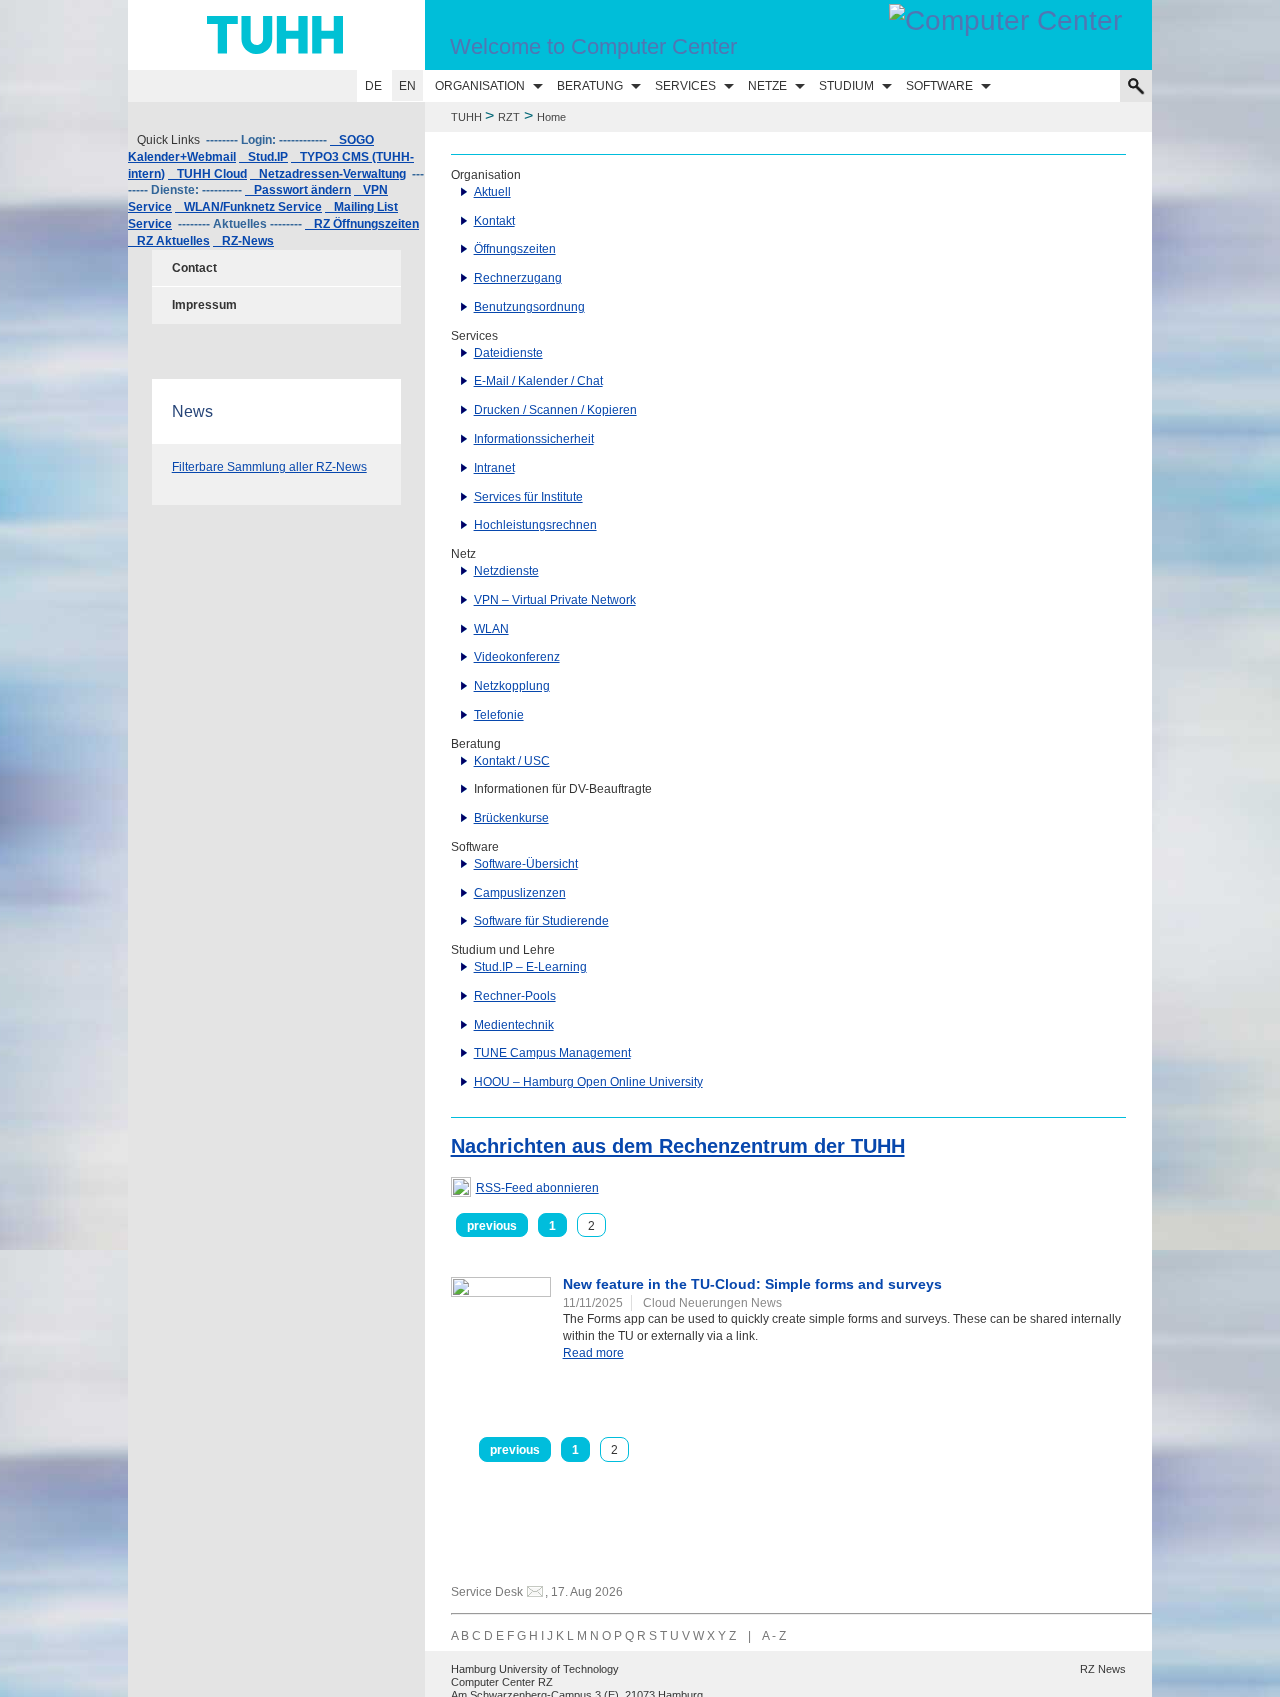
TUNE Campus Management (552, 1053)
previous (492, 1226)
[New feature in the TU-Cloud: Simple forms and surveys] (501, 1311)
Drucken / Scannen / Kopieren (555, 410)
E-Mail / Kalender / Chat (538, 381)
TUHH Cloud (207, 174)
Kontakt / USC (512, 761)
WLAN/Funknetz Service (248, 207)
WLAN (491, 629)
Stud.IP (263, 157)
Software (939, 86)
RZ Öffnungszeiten (362, 224)
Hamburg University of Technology (535, 1669)
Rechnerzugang (518, 278)
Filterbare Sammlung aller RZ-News (269, 467)
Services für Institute (528, 497)
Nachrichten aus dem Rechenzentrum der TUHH (678, 1146)
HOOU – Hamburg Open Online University (588, 1082)
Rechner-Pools (515, 996)
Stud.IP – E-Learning (530, 967)
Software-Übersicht (526, 864)
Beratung (590, 86)
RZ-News (243, 241)
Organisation (480, 86)
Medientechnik (514, 1025)
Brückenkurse (511, 818)
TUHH (466, 117)
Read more (593, 1353)
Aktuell (492, 192)
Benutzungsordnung (529, 307)
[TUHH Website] (276, 35)
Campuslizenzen (520, 893)
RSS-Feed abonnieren (537, 1188)
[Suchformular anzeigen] (1136, 86)
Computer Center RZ (502, 1682)
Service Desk (487, 1592)
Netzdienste (506, 571)
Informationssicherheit (534, 439)
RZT (509, 117)
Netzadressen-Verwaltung (328, 174)
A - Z (774, 1636)
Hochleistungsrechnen (535, 525)
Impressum (204, 305)
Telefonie (499, 715)
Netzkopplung (512, 686)
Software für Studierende (541, 921)
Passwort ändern (298, 190)
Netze (767, 86)
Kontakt (494, 221)
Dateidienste (508, 353)
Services (685, 86)
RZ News (1103, 1669)
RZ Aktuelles (169, 241)
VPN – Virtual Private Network (555, 600)
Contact (194, 268)
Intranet (494, 468)
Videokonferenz (517, 657)
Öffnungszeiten (515, 249)
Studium (846, 86)
